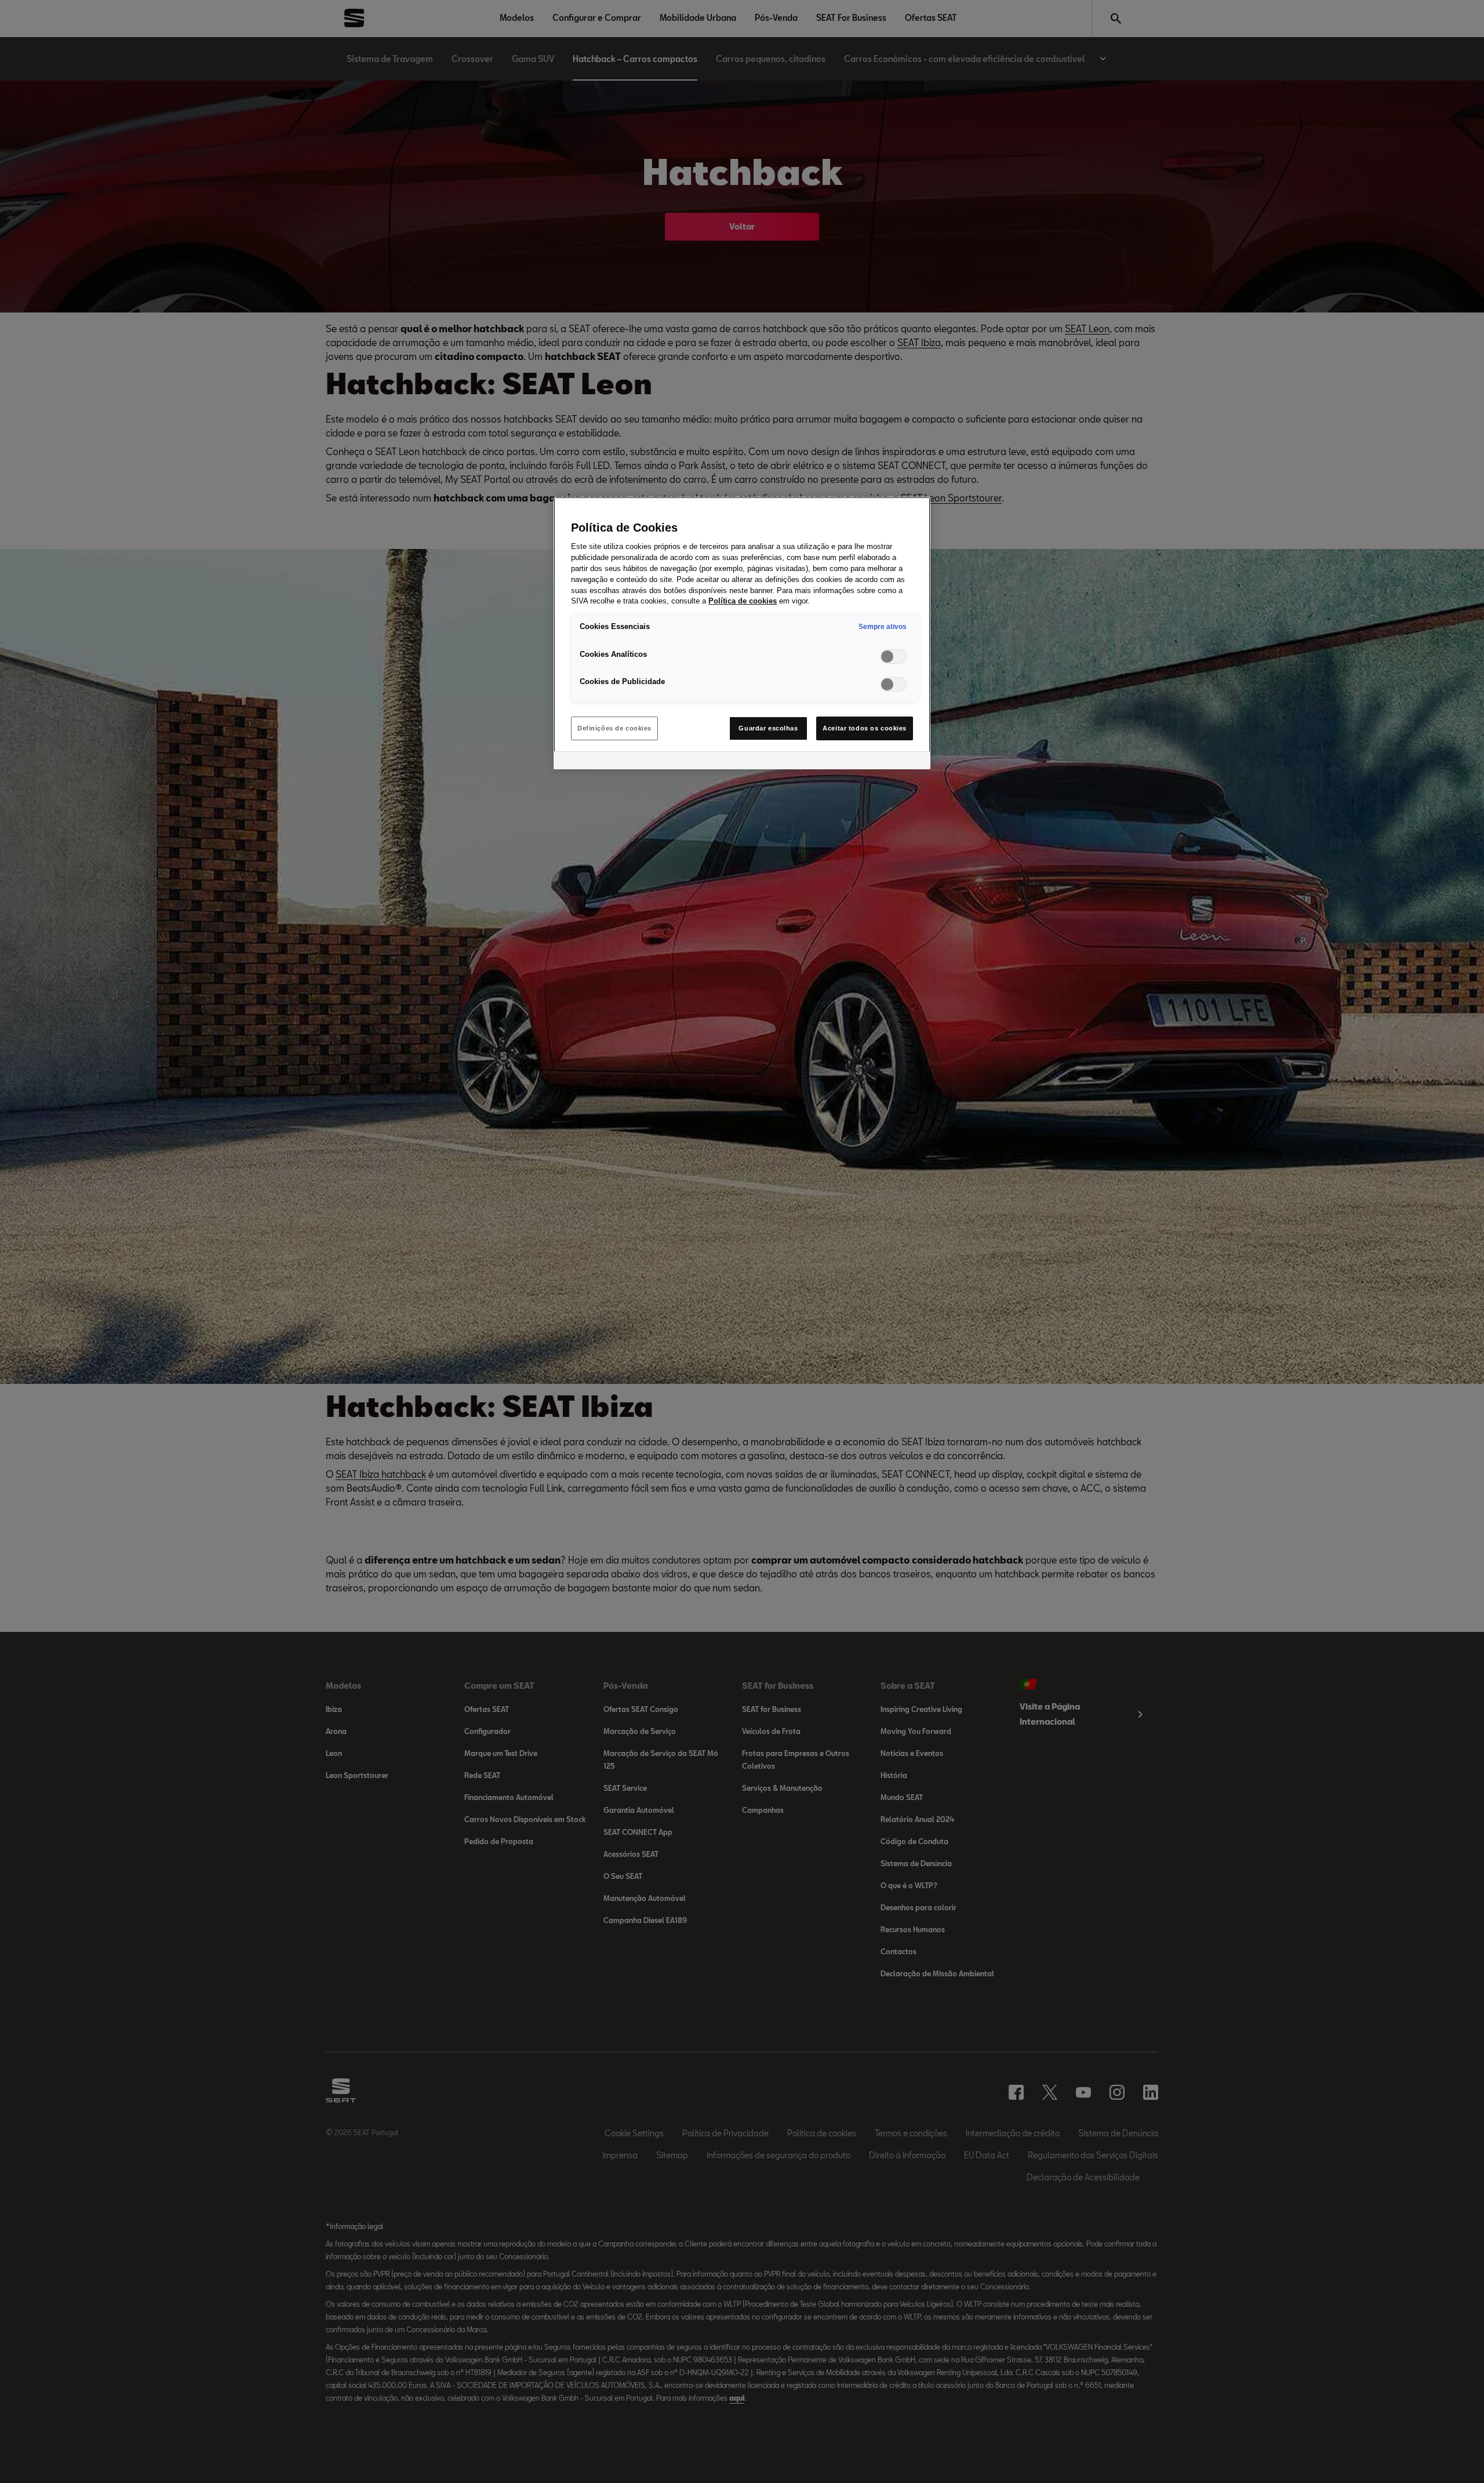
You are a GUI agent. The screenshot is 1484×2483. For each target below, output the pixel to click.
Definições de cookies (614, 728)
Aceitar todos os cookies (865, 728)
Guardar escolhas (768, 728)
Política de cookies (743, 601)
